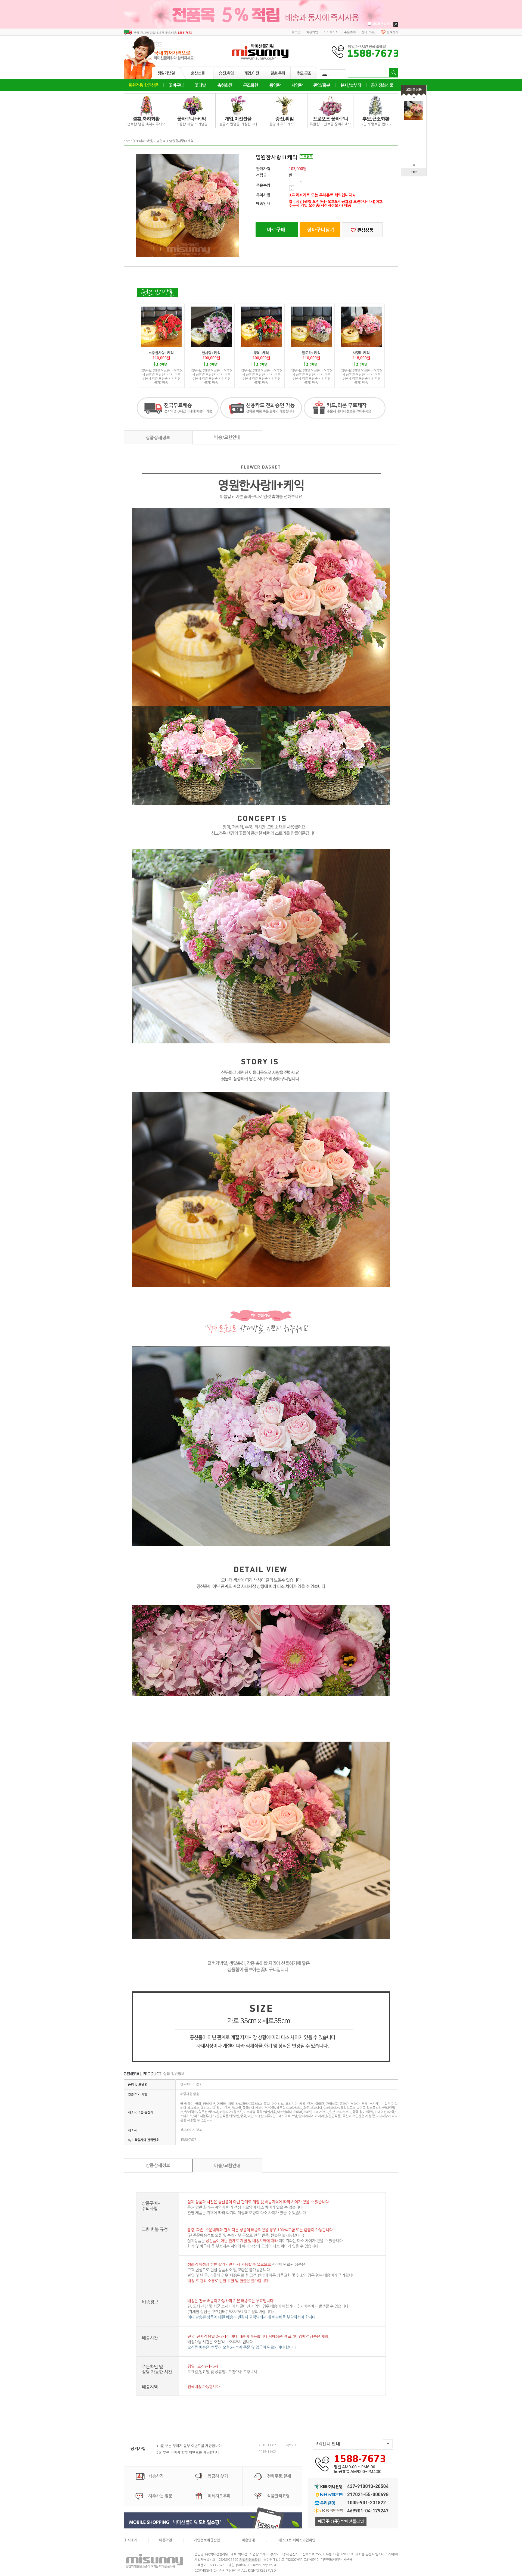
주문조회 (350, 32)
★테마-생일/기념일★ (151, 141)
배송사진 (156, 2476)
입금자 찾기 (218, 2476)
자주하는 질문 (160, 2496)
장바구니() (368, 32)
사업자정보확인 (250, 2560)
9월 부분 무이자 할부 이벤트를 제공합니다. (188, 2452)
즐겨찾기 (392, 32)
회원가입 (312, 32)
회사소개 (131, 2540)
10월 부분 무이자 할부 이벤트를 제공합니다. (189, 2446)
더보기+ (291, 2445)
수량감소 (292, 189)
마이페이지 (331, 32)
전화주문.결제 (279, 2476)
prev (156, 44)
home (128, 141)
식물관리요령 (278, 2496)
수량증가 (292, 187)
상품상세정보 (158, 438)
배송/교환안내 (227, 437)
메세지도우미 (219, 2496)
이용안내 (248, 2540)
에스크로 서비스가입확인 (297, 2540)
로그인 (296, 32)
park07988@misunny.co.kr (256, 2565)
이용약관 (166, 2540)
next (161, 44)
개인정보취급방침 (207, 2540)
